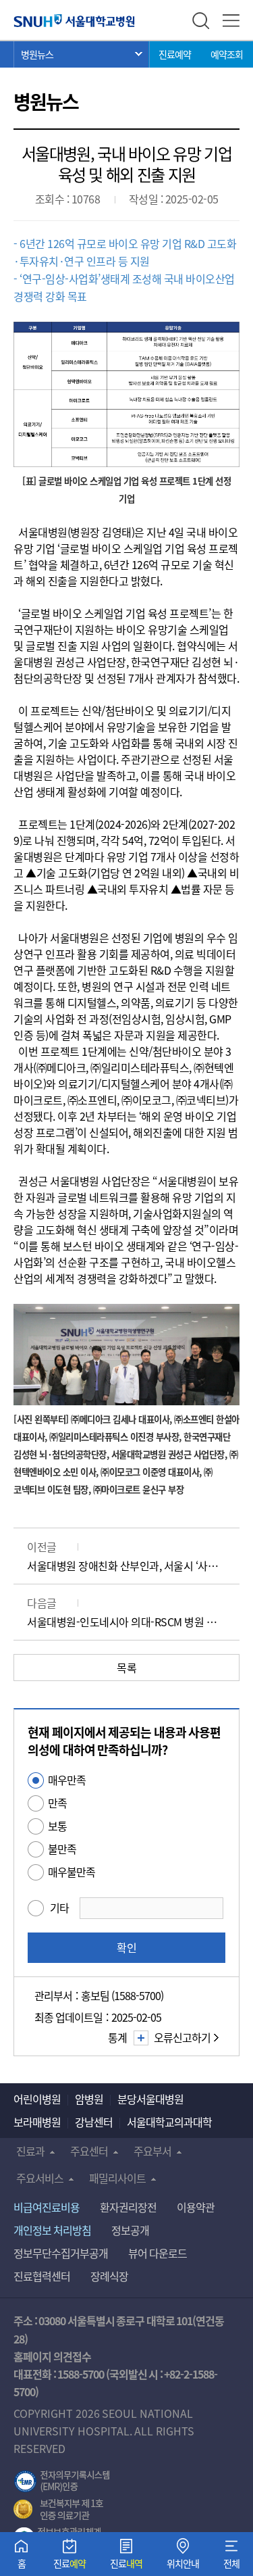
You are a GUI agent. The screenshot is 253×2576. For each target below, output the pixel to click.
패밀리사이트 (117, 2178)
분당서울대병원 (150, 2099)
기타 (59, 1907)
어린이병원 (37, 2099)
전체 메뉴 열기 (231, 21)
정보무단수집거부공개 (61, 2253)
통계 (117, 2037)
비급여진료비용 (47, 2207)
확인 (127, 1947)
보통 (57, 1826)
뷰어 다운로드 (158, 2253)
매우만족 (67, 1780)
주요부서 (152, 2151)
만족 (57, 1803)
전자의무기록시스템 (62, 2481)
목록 (126, 1668)
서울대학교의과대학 (169, 2122)
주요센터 (89, 2151)
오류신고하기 (182, 2037)
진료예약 (175, 54)
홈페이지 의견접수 (52, 2356)
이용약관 (196, 2207)
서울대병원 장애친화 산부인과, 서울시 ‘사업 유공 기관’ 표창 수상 (126, 1565)
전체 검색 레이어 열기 (201, 21)
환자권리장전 (128, 2207)
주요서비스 (40, 2178)
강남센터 (94, 2122)
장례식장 (109, 2276)
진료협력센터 (42, 2276)
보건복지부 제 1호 (58, 2510)
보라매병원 (37, 2122)
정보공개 (130, 2230)
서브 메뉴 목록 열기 (82, 54)
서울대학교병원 (74, 20)
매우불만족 (72, 1872)
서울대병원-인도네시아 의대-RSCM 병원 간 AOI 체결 (126, 1622)
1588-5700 (81, 2374)
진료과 (30, 2151)
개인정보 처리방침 (52, 2230)
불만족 (62, 1849)
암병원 (89, 2099)
